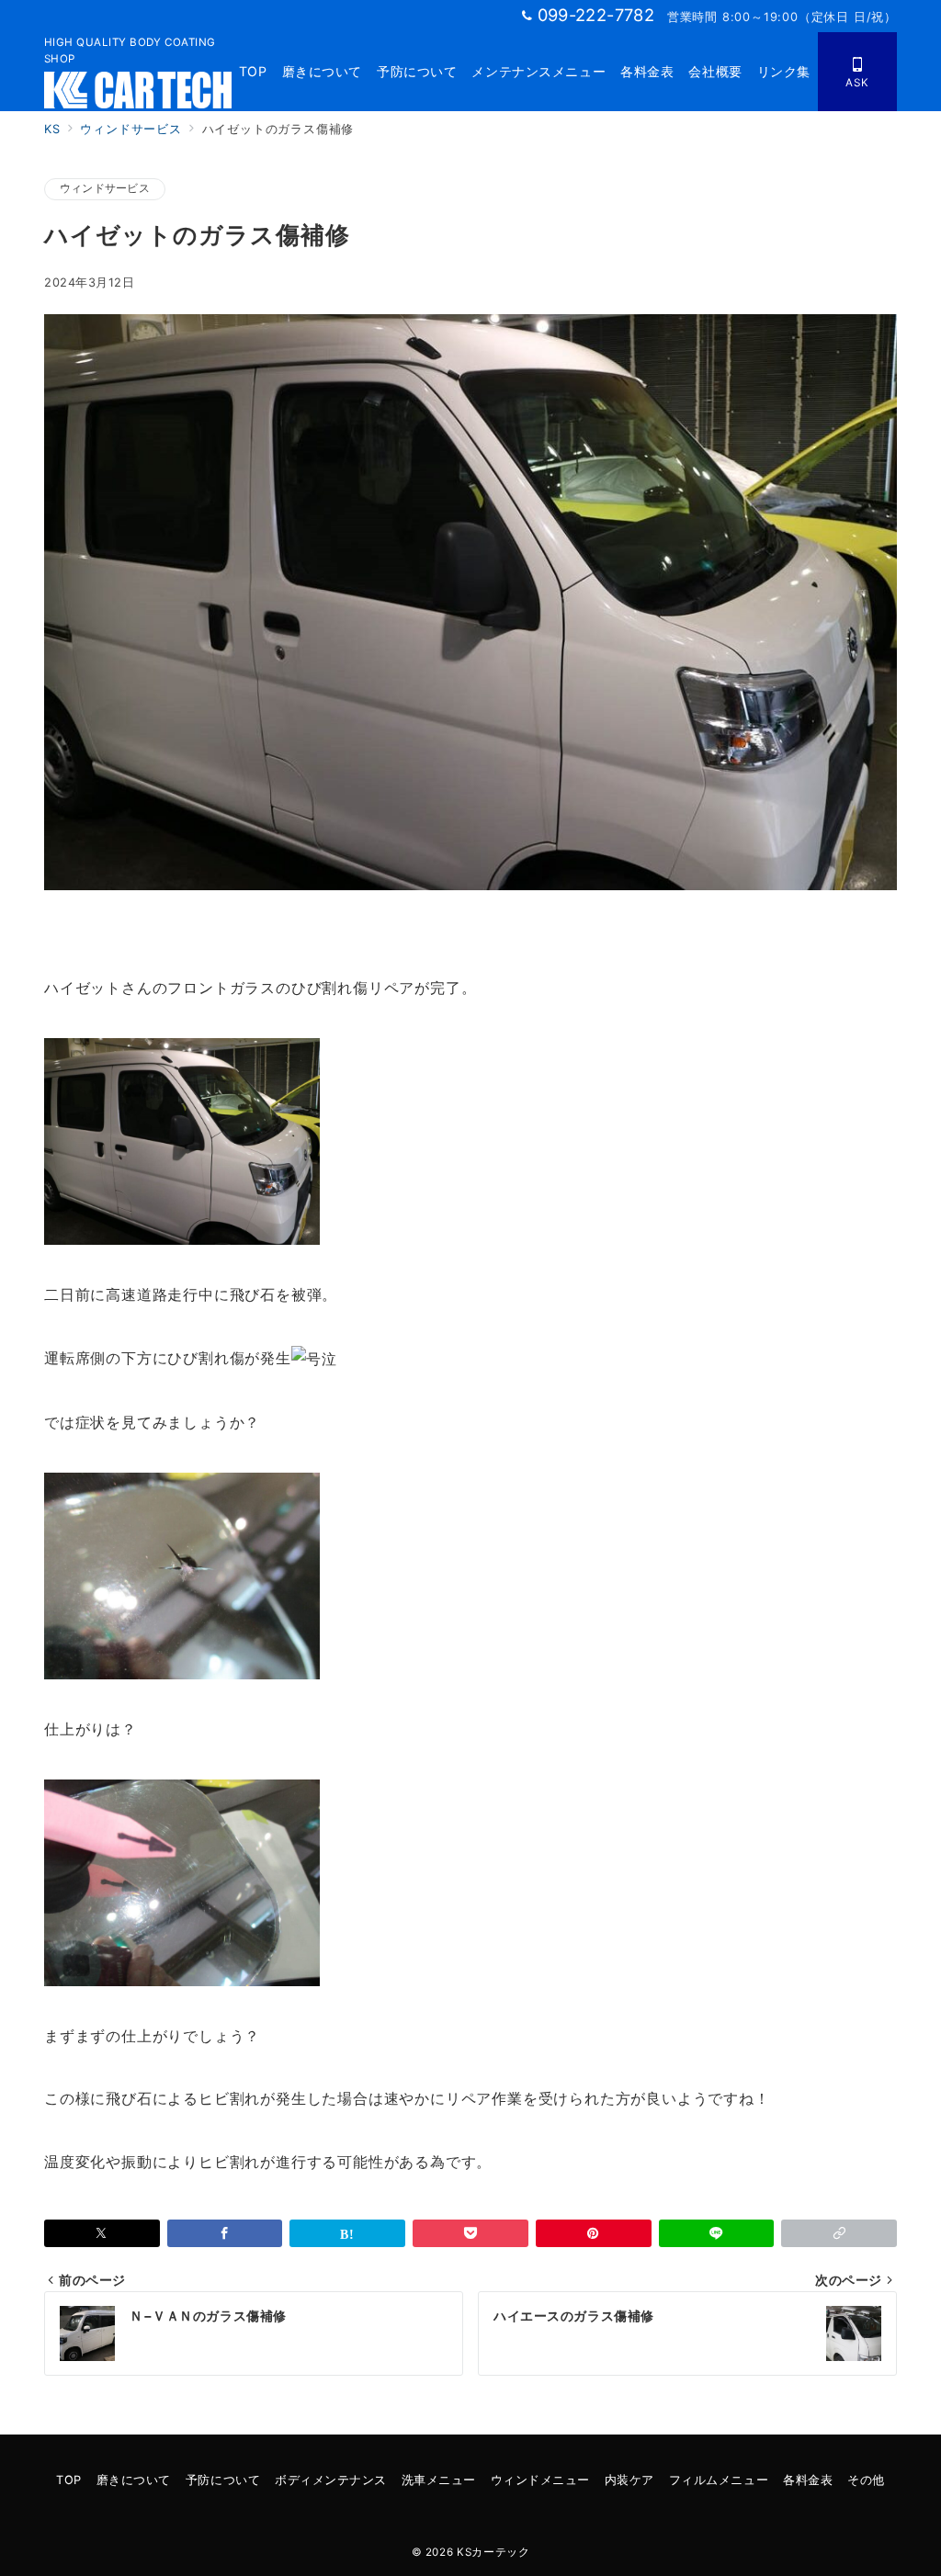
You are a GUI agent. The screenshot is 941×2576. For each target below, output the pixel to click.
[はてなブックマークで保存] (347, 2233)
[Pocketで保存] (470, 2233)
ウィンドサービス (105, 188)
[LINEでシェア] (717, 2233)
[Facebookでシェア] (225, 2233)
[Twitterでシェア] (102, 2233)
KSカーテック (493, 2552)
